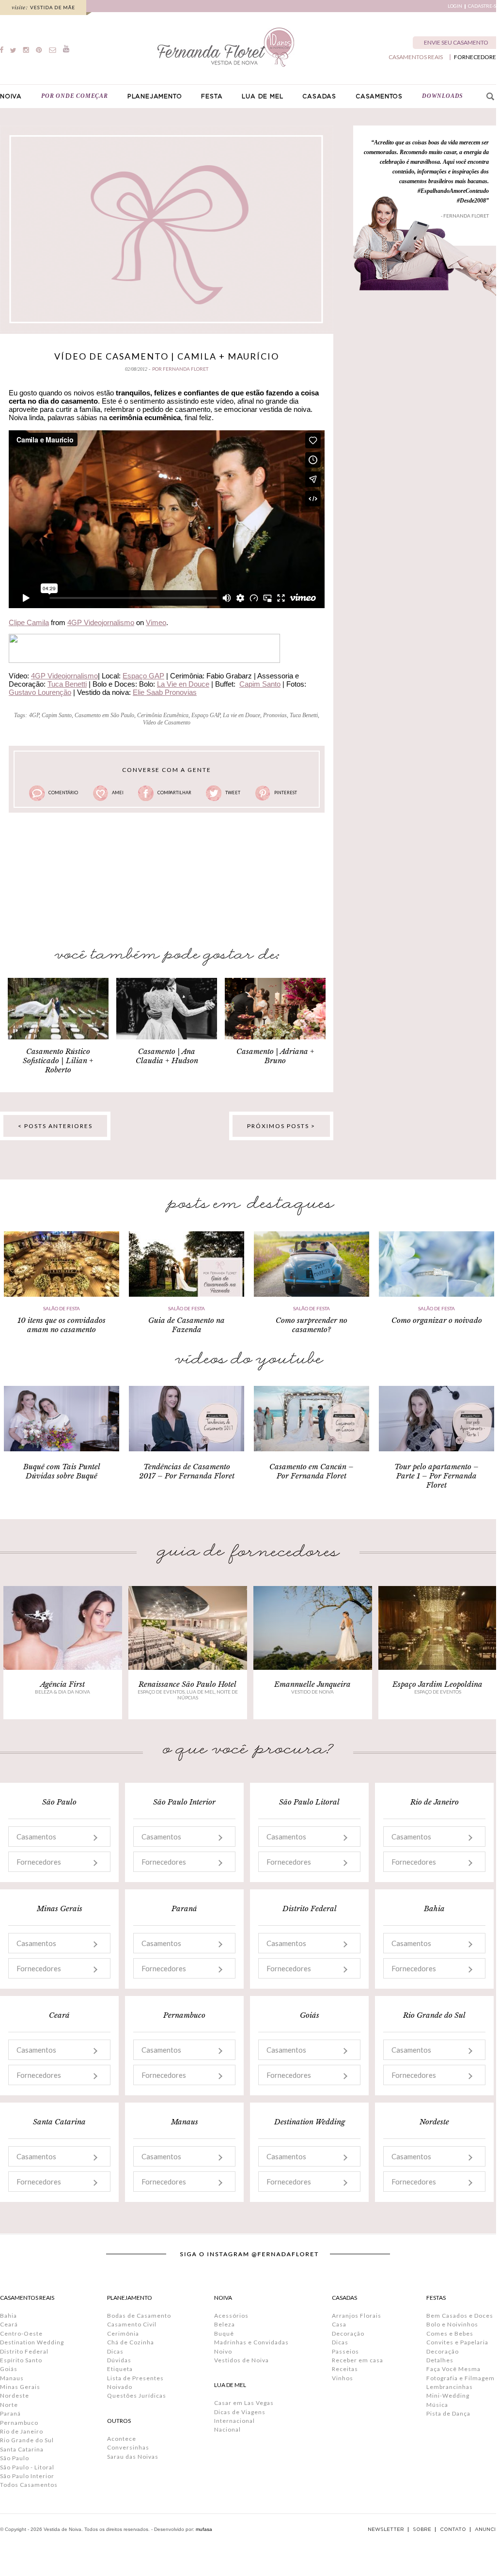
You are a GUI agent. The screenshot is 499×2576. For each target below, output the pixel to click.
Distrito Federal (24, 2351)
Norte (9, 2405)
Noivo (223, 2351)
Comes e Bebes (450, 2333)
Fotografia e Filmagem (460, 2378)
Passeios (345, 2351)
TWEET (233, 793)
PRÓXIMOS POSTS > (281, 1126)
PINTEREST (286, 793)
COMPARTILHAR (174, 793)
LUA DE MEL (262, 96)
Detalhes (440, 2360)
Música (437, 2405)
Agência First (62, 1684)
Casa (339, 2324)
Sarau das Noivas (133, 2457)
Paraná (10, 2413)
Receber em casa (358, 2360)
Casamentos (36, 1837)
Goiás (9, 2369)
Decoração (348, 2333)
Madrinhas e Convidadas (251, 2342)
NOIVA (11, 96)
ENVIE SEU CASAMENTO (456, 42)
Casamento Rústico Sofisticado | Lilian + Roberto (58, 1060)
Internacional (234, 2421)
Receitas (345, 2369)
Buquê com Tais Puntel (62, 1467)
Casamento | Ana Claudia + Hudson (167, 1056)
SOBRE (422, 2529)
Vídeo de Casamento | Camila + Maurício (167, 356)
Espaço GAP (143, 676)
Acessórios (231, 2316)
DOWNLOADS (443, 96)
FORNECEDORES (476, 57)
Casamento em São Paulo (104, 715)
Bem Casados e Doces (460, 2316)
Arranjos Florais (357, 2316)
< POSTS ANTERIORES (55, 1126)
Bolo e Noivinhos (452, 2324)
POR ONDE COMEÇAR (75, 96)
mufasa (204, 2529)
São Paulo (15, 2458)
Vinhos (343, 2378)
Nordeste (15, 2395)
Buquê (224, 2333)
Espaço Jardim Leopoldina (437, 1684)
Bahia (8, 2316)
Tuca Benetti (67, 684)
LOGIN (455, 6)
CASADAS (319, 96)
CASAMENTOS (379, 96)
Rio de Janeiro (22, 2431)
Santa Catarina (22, 2449)
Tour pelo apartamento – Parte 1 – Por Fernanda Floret (437, 1476)
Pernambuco (19, 2423)
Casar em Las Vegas (244, 2403)
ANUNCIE (487, 2529)
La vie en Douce (242, 715)
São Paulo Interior (27, 2476)
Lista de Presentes (135, 2378)
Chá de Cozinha (131, 2342)
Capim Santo (260, 684)
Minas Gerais (20, 2387)
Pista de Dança (448, 2413)
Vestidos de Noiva (242, 2360)
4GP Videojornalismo (101, 622)
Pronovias (275, 715)
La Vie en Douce (183, 684)
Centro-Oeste (21, 2333)
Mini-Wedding (448, 2395)
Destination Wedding (32, 2342)
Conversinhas (128, 2447)
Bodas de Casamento (139, 2316)
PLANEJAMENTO (155, 96)
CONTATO (453, 2529)
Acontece (122, 2439)
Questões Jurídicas (137, 2395)
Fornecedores (39, 1862)
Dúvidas (119, 2360)
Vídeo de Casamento (167, 723)
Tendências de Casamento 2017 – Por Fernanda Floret (187, 1471)
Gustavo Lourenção (40, 692)
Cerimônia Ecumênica (163, 715)
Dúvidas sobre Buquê (62, 1476)
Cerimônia (123, 2333)
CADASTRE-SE (483, 6)
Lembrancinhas (450, 2387)
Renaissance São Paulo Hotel (187, 1684)
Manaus (12, 2378)
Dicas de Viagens (240, 2412)
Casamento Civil (132, 2324)
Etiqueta (120, 2369)
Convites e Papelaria (457, 2342)
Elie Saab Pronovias (165, 692)
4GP (34, 715)
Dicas (115, 2351)
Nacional (227, 2429)
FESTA (212, 96)
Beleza (225, 2324)
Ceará (9, 2324)
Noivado (120, 2387)
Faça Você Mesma (453, 2369)
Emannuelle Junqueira (312, 1684)
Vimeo (156, 622)
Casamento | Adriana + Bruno (275, 1056)
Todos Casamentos (29, 2485)
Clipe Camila (29, 622)
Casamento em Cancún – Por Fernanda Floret (312, 1471)
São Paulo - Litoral (27, 2467)
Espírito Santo (21, 2360)
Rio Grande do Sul (27, 2440)
